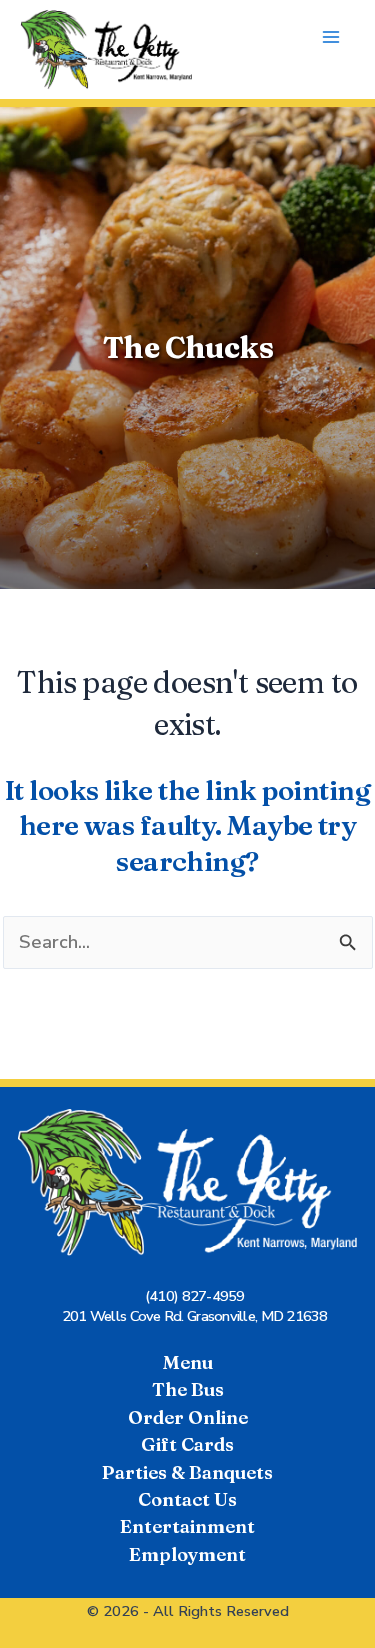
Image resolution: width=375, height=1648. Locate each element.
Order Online (188, 1417)
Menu (188, 1362)
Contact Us (187, 1499)
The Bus (188, 1389)
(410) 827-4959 (195, 1296)
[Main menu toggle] (331, 37)
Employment (187, 1554)
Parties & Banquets (187, 1472)
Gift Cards (187, 1444)
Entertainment (187, 1526)
